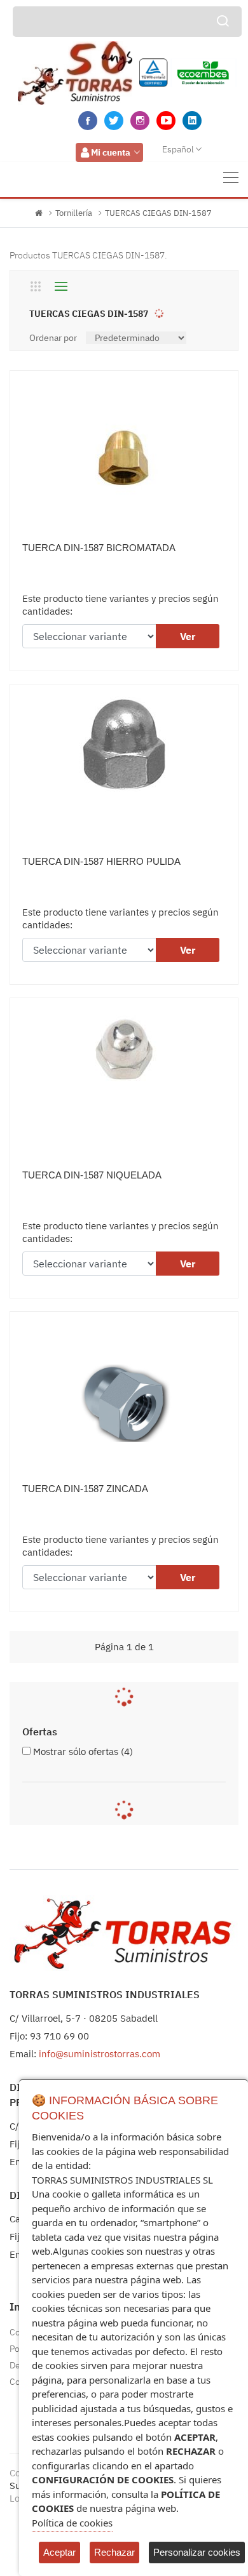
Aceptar (59, 2552)
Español (178, 149)
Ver (188, 636)
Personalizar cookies (197, 2552)
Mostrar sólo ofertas (83, 1752)
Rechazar (114, 2552)
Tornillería (74, 213)
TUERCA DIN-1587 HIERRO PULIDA (101, 861)
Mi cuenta (111, 152)
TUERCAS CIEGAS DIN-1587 (158, 213)
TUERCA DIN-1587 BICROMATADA (99, 548)
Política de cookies (72, 2523)
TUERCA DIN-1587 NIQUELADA (92, 1175)
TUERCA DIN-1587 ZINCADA (85, 1489)
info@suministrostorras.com (100, 2054)
